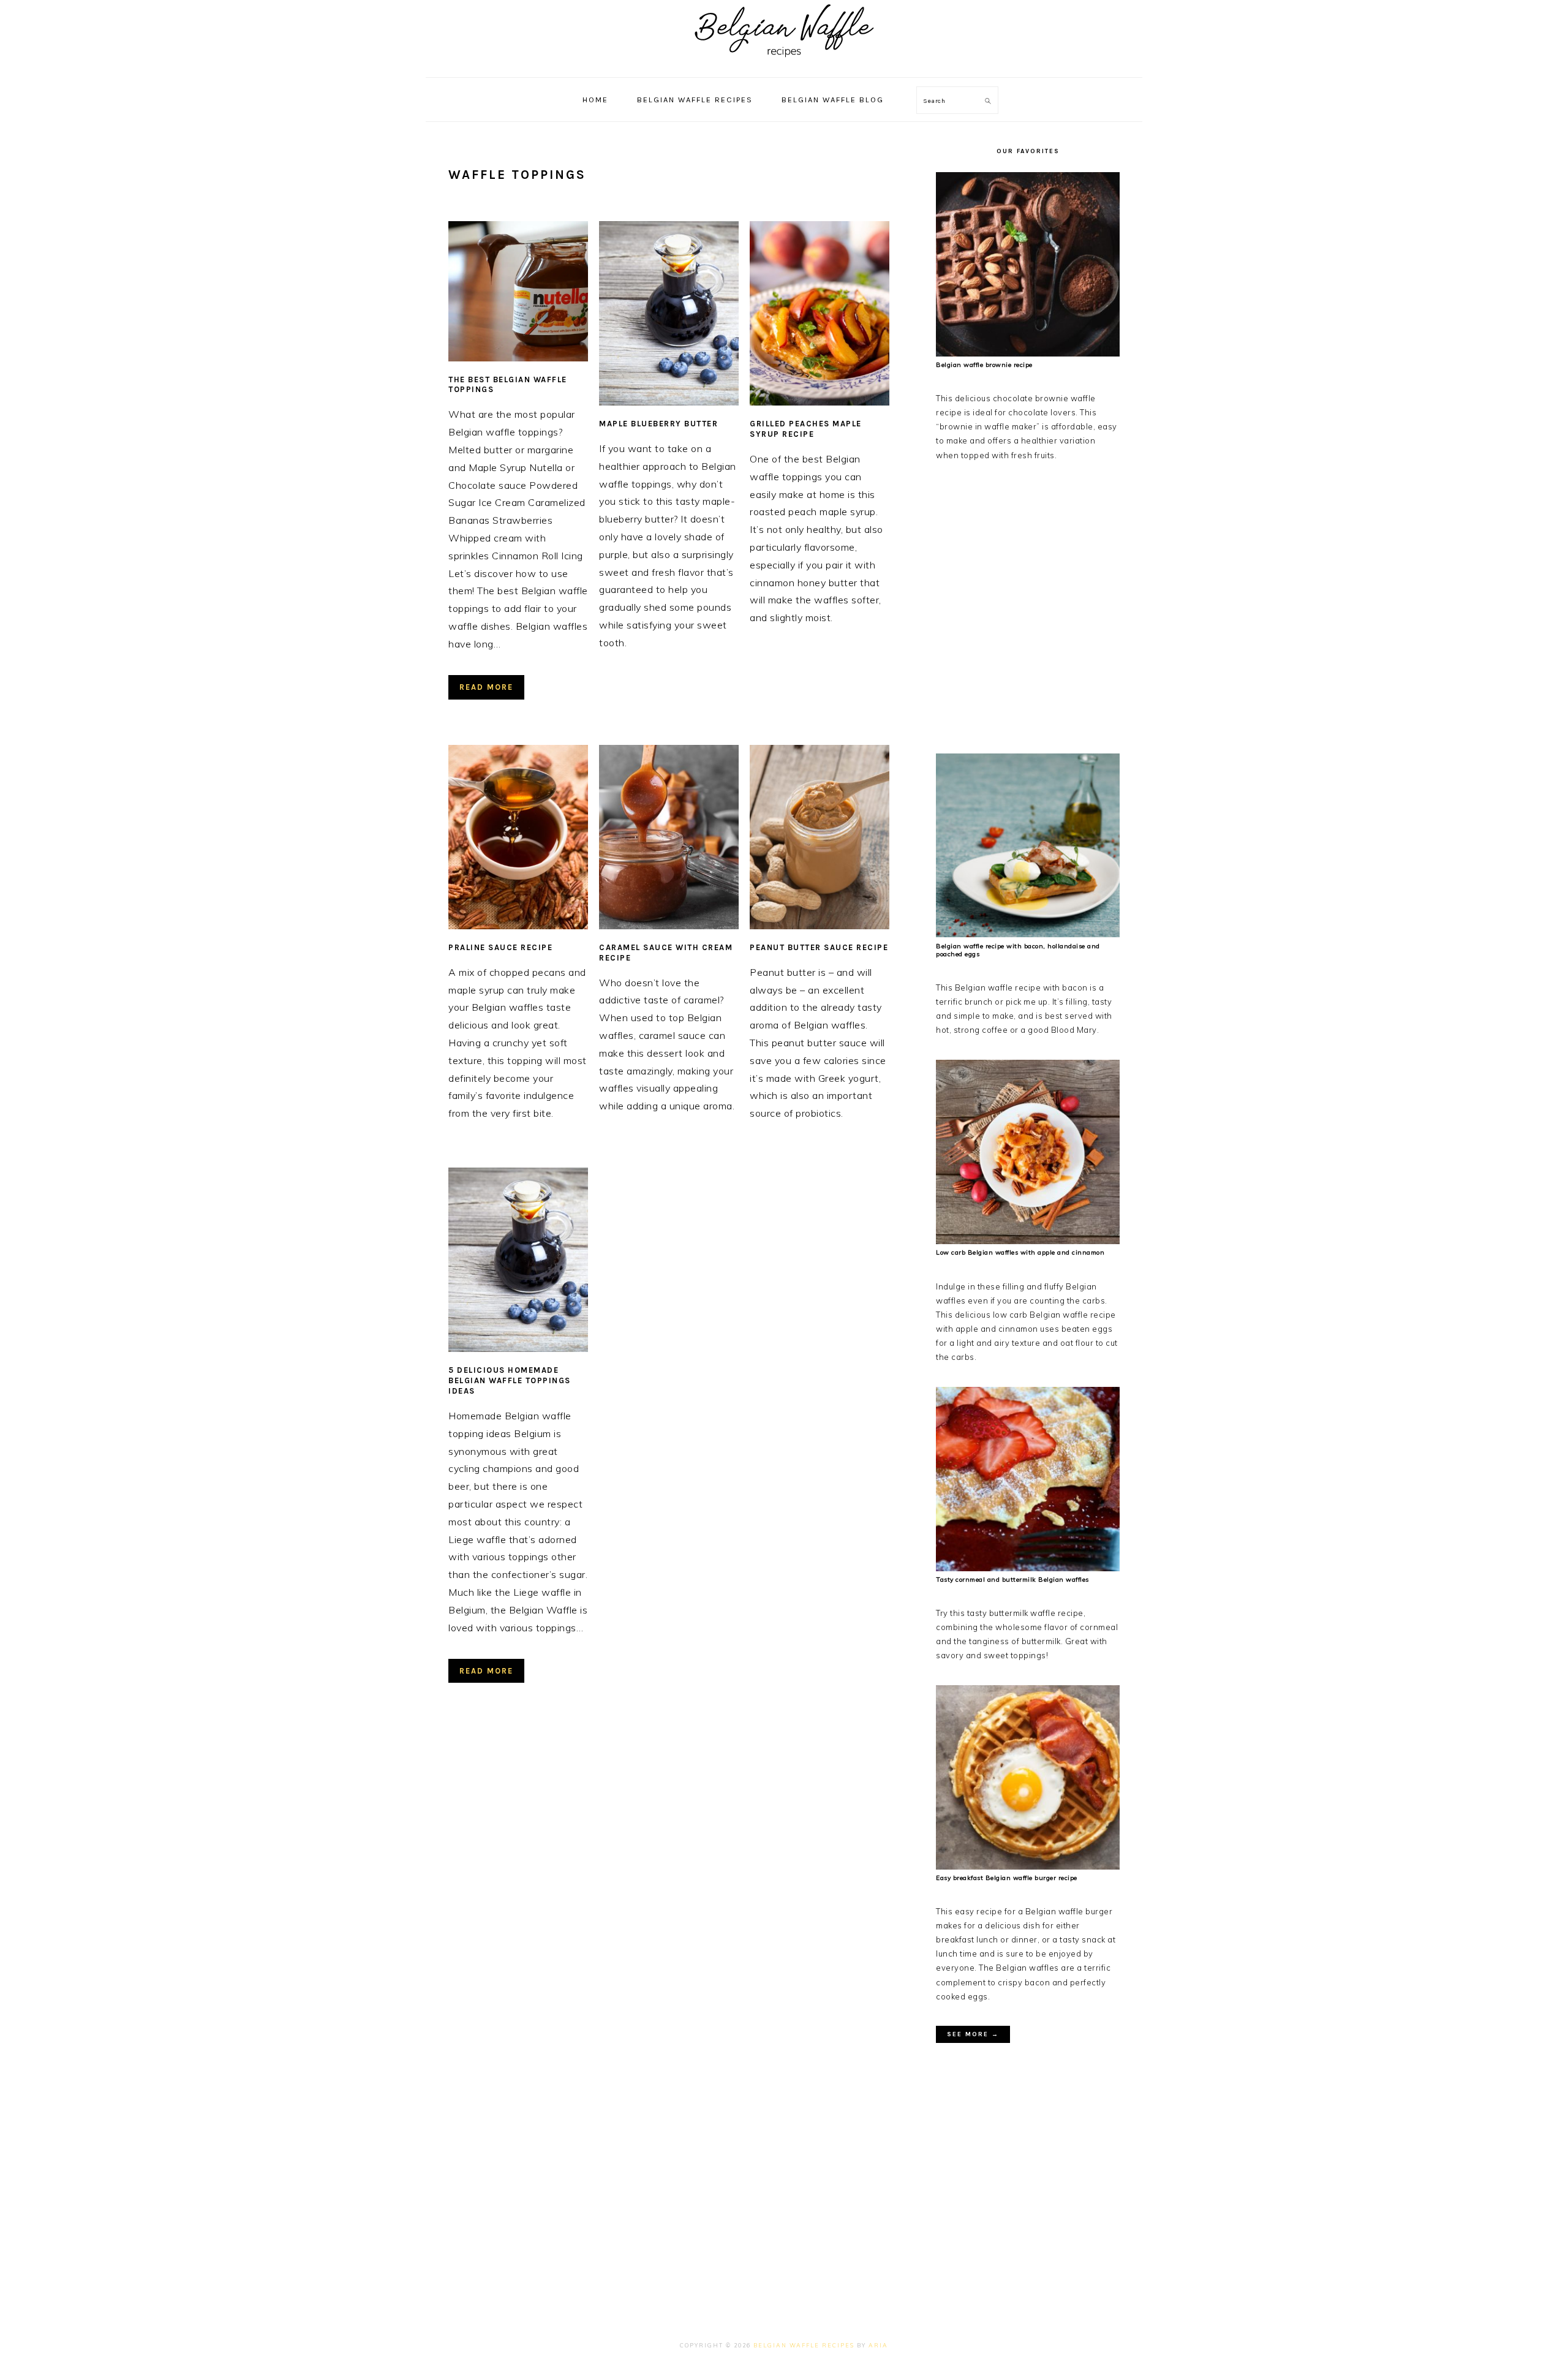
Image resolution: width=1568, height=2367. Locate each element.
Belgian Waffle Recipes (804, 2345)
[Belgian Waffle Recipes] (784, 64)
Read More (486, 687)
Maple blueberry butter (658, 424)
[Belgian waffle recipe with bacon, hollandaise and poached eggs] (1028, 934)
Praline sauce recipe (500, 947)
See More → (973, 2034)
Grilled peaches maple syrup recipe (806, 429)
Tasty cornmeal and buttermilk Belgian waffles (1012, 1580)
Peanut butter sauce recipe (819, 947)
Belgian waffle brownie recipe (984, 365)
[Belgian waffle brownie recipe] (1028, 353)
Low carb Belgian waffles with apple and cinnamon (1020, 1252)
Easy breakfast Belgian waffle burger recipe (1007, 1878)
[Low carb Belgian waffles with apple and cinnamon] (1028, 1241)
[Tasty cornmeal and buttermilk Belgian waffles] (1028, 1568)
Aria (878, 2345)
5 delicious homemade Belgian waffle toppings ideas (510, 1380)
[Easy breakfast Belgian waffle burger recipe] (1028, 1867)
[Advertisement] (1028, 605)
